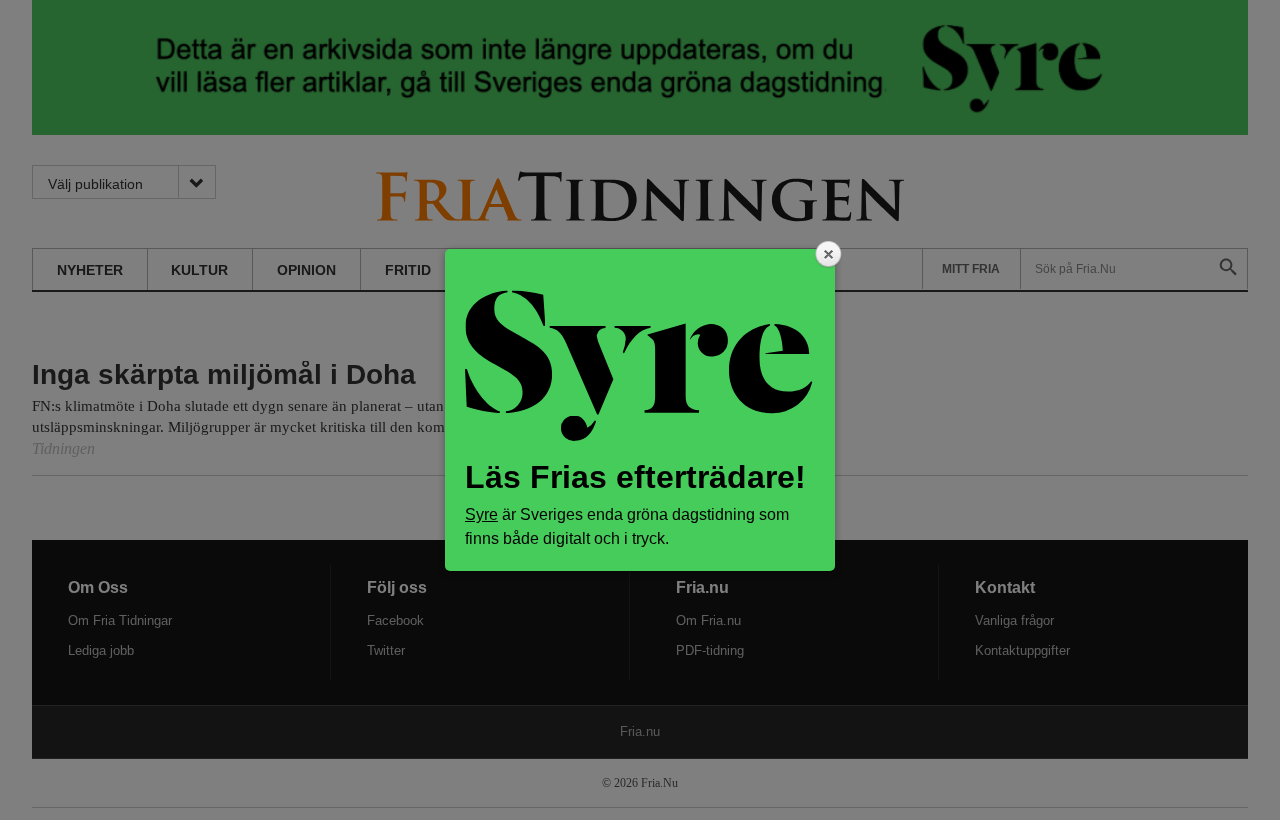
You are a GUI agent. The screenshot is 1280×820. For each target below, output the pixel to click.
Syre (481, 514)
